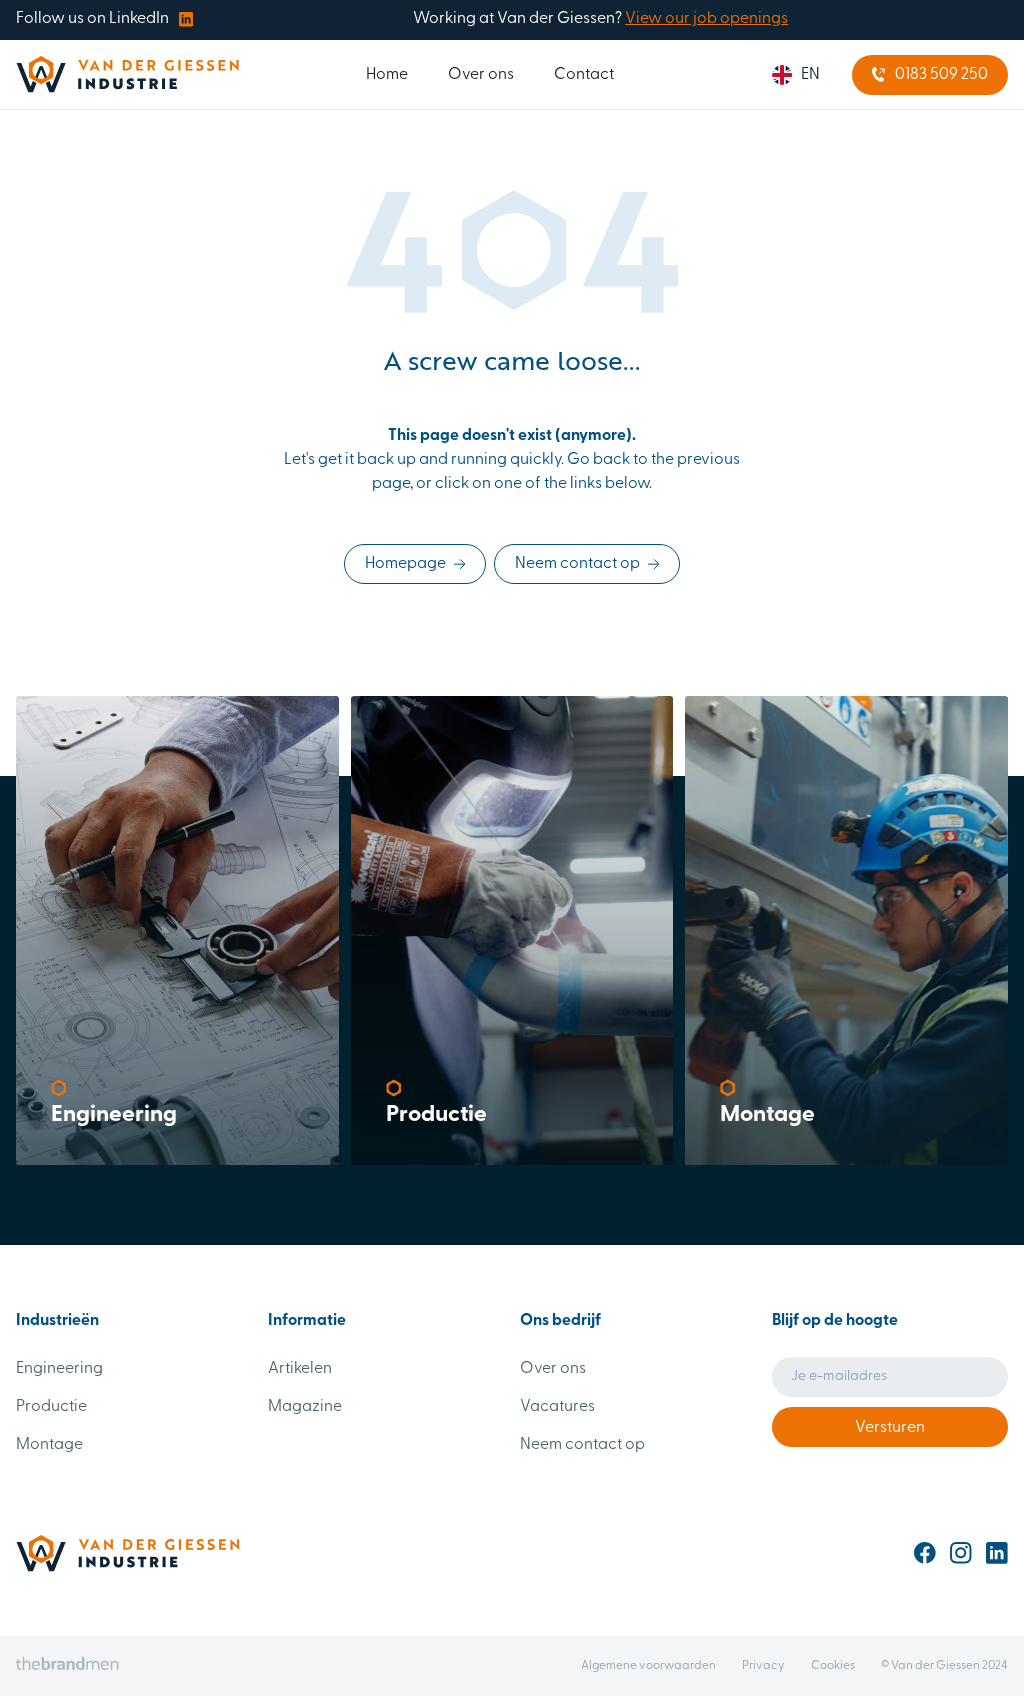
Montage (49, 1445)
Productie (51, 1407)
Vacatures (557, 1407)
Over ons (481, 75)
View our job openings (706, 19)
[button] (796, 75)
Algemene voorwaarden (648, 1666)
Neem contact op (582, 1445)
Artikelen (300, 1369)
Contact (584, 75)
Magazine (305, 1407)
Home (387, 75)
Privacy (763, 1666)
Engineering (59, 1369)
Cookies (833, 1666)
